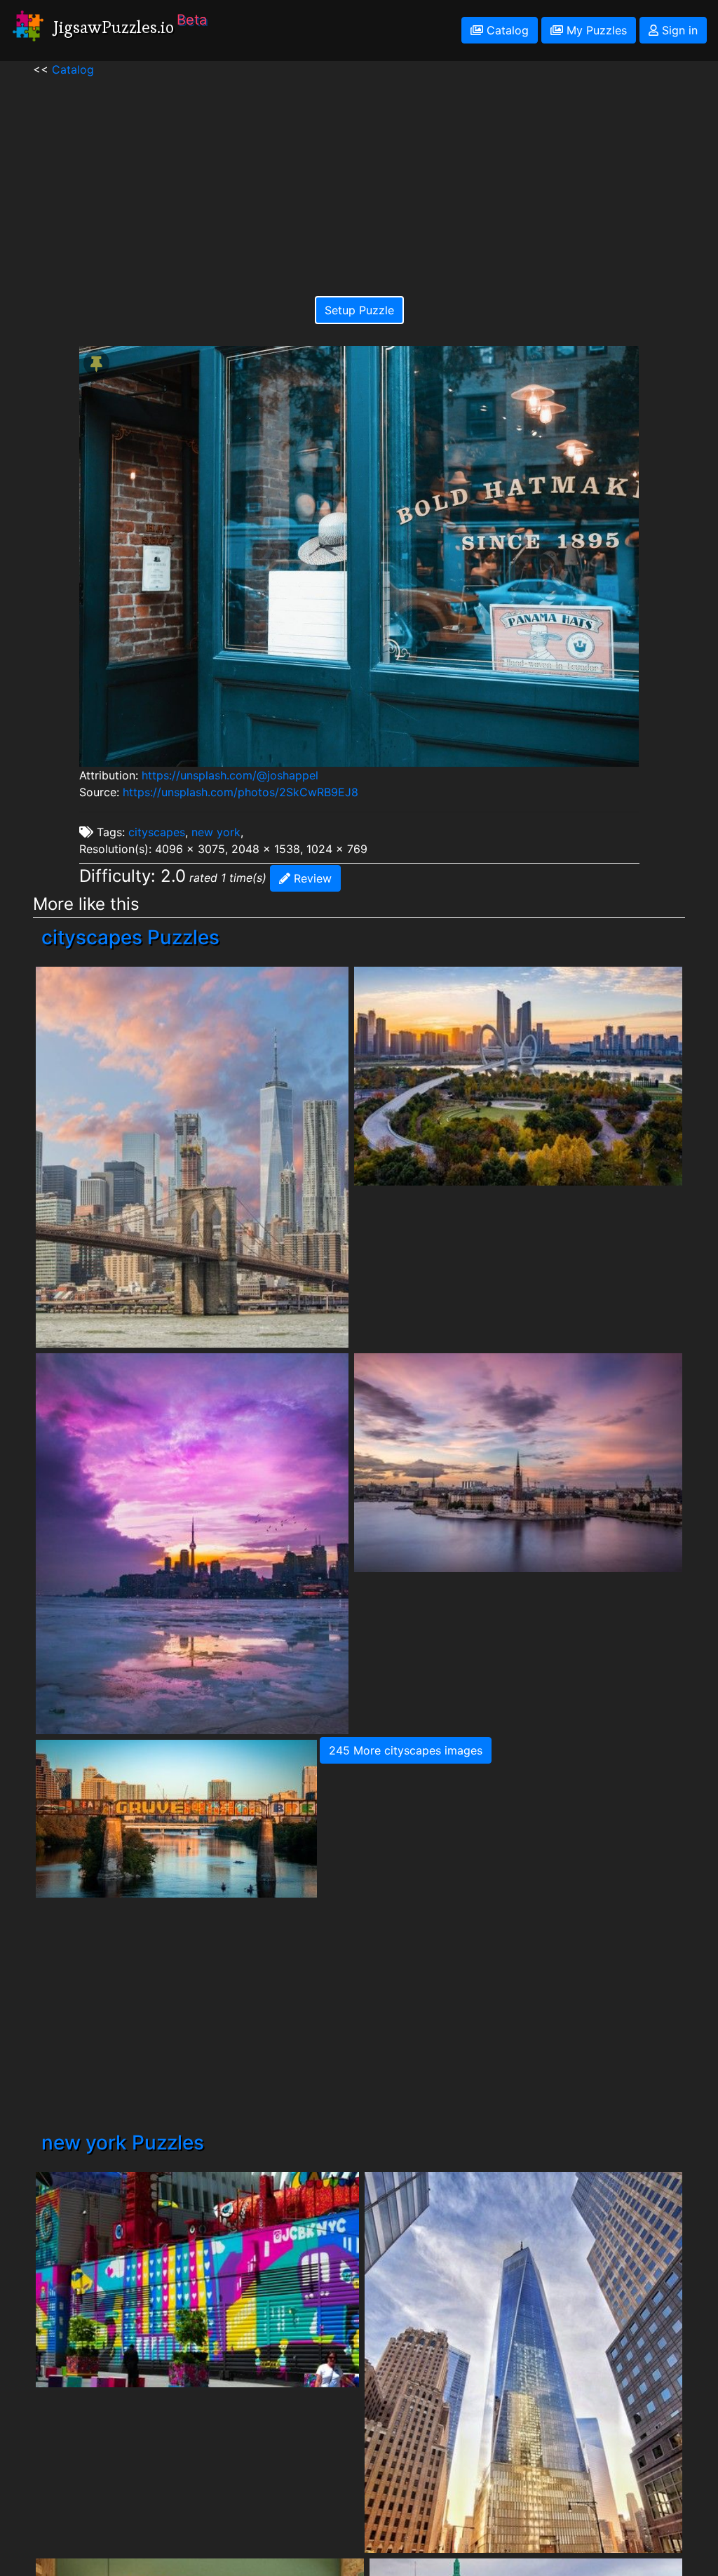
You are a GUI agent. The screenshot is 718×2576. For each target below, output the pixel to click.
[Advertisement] (359, 176)
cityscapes (157, 832)
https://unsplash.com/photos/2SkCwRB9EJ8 (241, 792)
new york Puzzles (123, 2142)
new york (216, 832)
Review (311, 878)
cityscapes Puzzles (130, 937)
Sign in (678, 30)
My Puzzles (595, 30)
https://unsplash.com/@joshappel (230, 775)
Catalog (506, 30)
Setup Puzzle (359, 310)
